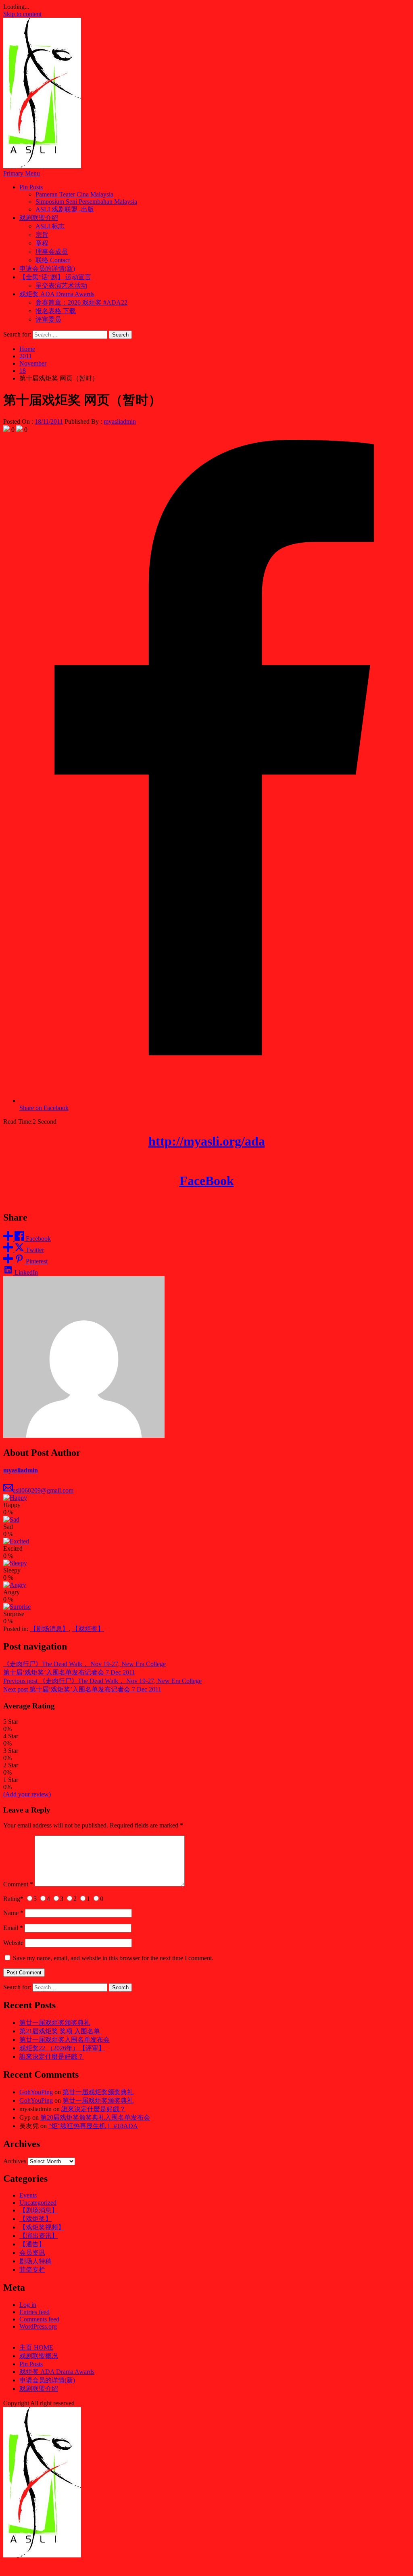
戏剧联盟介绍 (39, 218)
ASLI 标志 (50, 226)
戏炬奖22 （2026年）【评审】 (62, 2048)
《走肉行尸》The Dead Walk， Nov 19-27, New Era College (84, 1664)
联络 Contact (53, 260)
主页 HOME (36, 2347)
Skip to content (22, 14)
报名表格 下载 (56, 311)
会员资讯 (32, 2253)
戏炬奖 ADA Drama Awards (57, 294)
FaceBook (207, 1181)
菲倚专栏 (32, 2270)
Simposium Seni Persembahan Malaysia (86, 202)
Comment (18, 1884)
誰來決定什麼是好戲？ (52, 2056)
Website (13, 1943)
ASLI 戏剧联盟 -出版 (65, 209)
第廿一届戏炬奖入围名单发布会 (65, 2040)
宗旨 (42, 235)
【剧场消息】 (49, 1629)
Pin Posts (31, 187)
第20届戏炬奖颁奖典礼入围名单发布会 (95, 2117)
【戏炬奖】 (88, 1629)
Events (28, 2195)
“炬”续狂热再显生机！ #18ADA (93, 2126)
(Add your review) (27, 1794)
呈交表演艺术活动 (61, 285)
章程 (42, 243)
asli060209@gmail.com (43, 1490)
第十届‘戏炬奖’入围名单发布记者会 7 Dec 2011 (69, 1672)
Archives (15, 2161)
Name (13, 1913)
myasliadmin (120, 421)
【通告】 (32, 2244)
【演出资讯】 (39, 2236)
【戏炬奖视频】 (42, 2227)
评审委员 (48, 319)
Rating (13, 1899)
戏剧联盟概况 (39, 2356)
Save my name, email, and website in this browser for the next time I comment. (113, 1958)
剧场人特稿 (35, 2261)
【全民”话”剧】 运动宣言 (55, 277)
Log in (28, 2305)
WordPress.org (38, 2326)
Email (13, 1928)
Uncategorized (38, 2203)
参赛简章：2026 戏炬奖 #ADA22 (81, 302)
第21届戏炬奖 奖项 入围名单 (60, 2031)
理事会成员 (52, 252)
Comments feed (39, 2319)
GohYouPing (36, 2092)
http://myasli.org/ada (207, 1141)
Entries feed (34, 2312)
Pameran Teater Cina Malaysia (74, 194)
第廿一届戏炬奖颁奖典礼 (55, 2023)
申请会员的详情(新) (47, 269)
